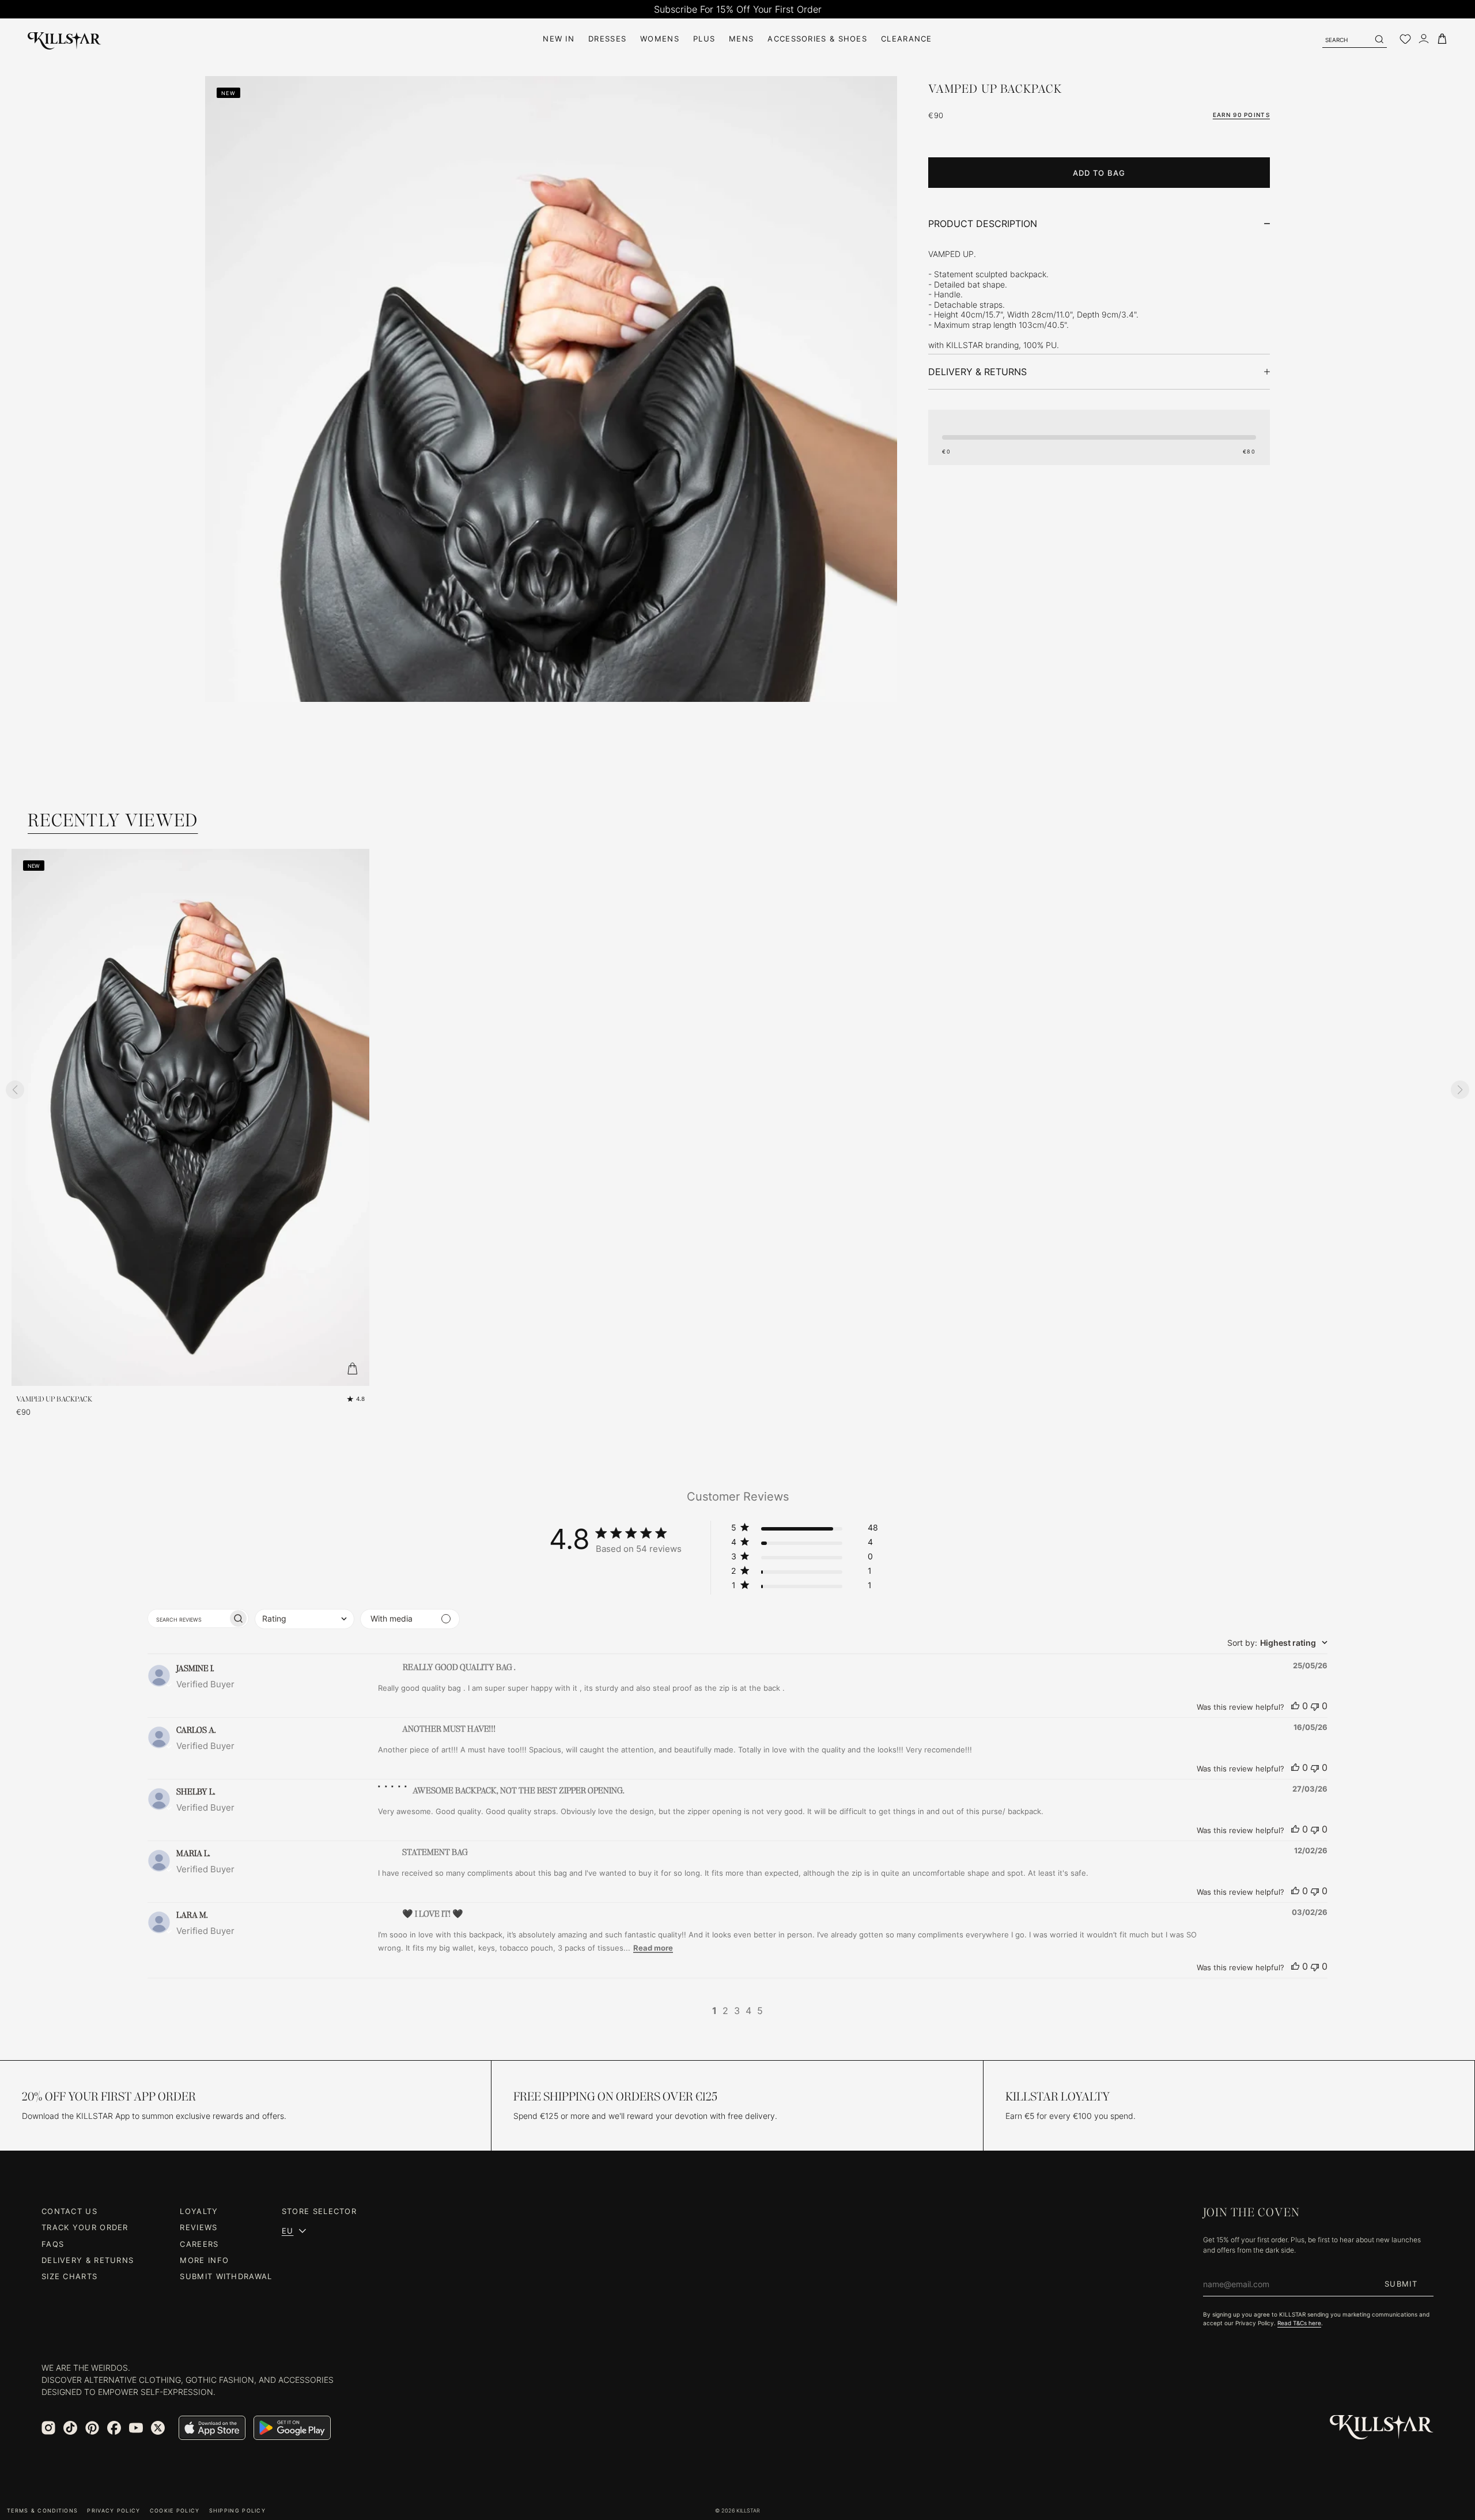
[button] (805, 1530)
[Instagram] (48, 2428)
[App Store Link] (212, 2428)
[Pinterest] (92, 2428)
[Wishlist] (1405, 39)
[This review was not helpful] (1315, 1706)
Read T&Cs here (1299, 2323)
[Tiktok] (70, 2428)
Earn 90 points (1241, 115)
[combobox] (305, 1619)
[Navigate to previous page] (698, 2011)
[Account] (1424, 39)
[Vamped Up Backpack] (190, 1117)
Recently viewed (113, 820)
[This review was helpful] (1295, 1706)
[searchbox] (188, 1618)
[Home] (65, 39)
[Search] (1379, 39)
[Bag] (1442, 39)
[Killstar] (1382, 2428)
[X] (158, 2428)
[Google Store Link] (292, 2428)
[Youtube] (136, 2428)
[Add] (352, 1369)
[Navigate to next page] (777, 2011)
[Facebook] (114, 2428)
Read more (653, 1948)
